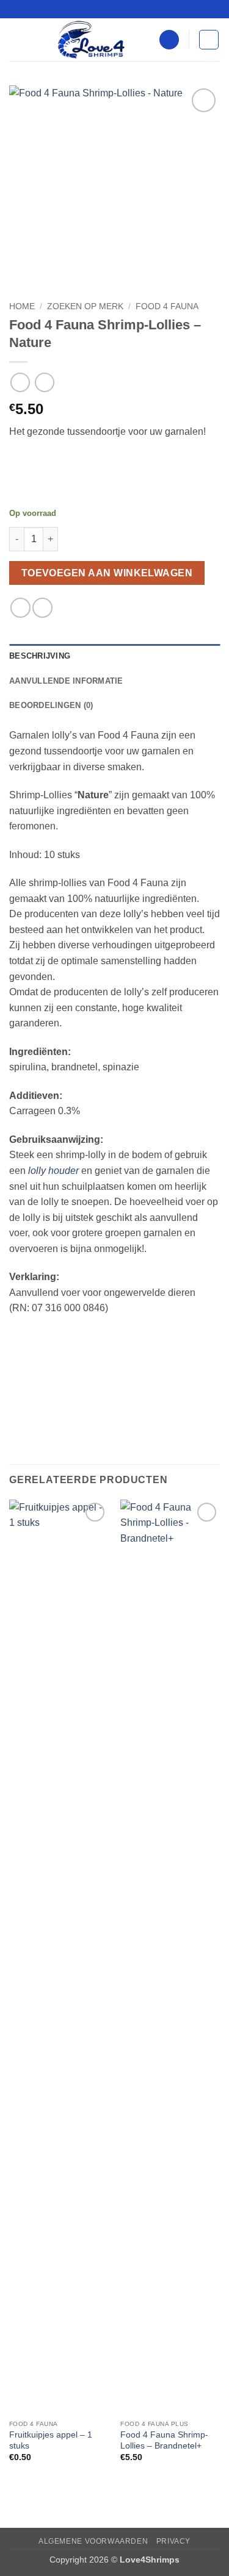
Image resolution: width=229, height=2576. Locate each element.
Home (22, 306)
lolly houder (53, 1171)
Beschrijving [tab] (40, 656)
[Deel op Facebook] (20, 608)
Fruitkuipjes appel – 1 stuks (51, 2440)
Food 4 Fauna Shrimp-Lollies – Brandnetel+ (164, 2440)
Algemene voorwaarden (93, 2541)
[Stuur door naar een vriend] (42, 608)
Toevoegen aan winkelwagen (107, 573)
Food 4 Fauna (167, 306)
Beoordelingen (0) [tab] (51, 705)
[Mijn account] (169, 40)
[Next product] (20, 382)
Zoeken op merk (85, 306)
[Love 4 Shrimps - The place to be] (91, 40)
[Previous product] (44, 382)
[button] (16, 39)
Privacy (173, 2541)
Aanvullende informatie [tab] (66, 681)
